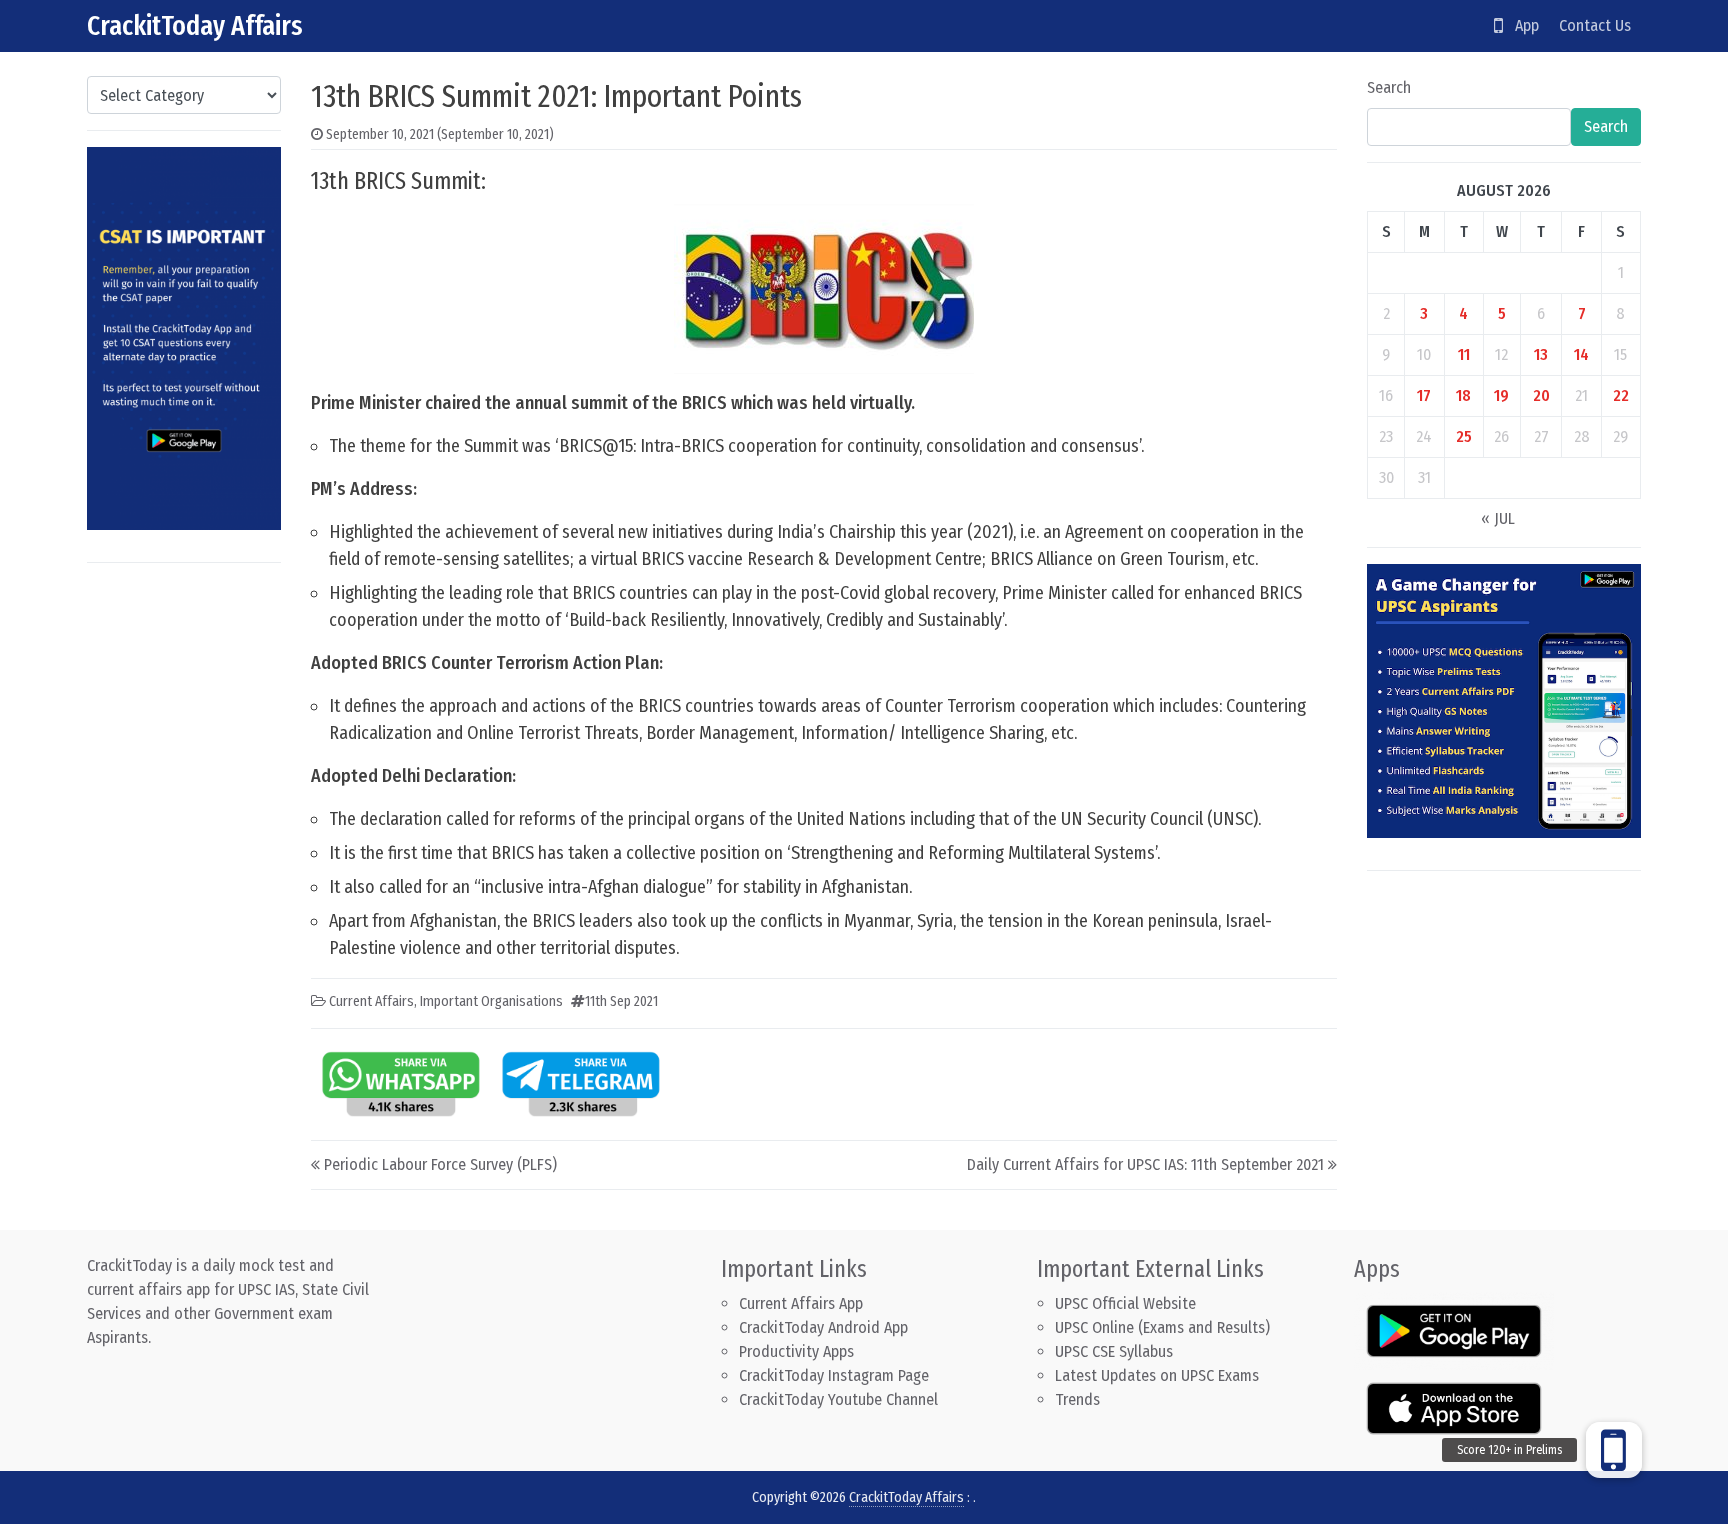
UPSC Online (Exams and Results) (1162, 1327)
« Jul (1498, 518)
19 (1501, 395)
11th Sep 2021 (621, 1001)
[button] (1614, 1450)
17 (1424, 395)
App (1521, 25)
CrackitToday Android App (823, 1327)
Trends (1077, 1399)
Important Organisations (491, 1001)
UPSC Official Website (1125, 1303)
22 (1621, 395)
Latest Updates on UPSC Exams (1157, 1375)
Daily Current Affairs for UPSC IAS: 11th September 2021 (1145, 1164)
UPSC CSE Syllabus (1116, 1351)
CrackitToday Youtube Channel (838, 1399)
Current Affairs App (801, 1303)
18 (1463, 395)
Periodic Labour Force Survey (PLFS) (440, 1164)
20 (1541, 395)
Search (1389, 87)
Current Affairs (371, 1001)
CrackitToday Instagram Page (834, 1375)
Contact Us (1595, 25)
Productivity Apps (796, 1351)
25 (1464, 436)
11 (1464, 354)
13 (1541, 354)
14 (1581, 354)
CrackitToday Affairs (195, 25)
